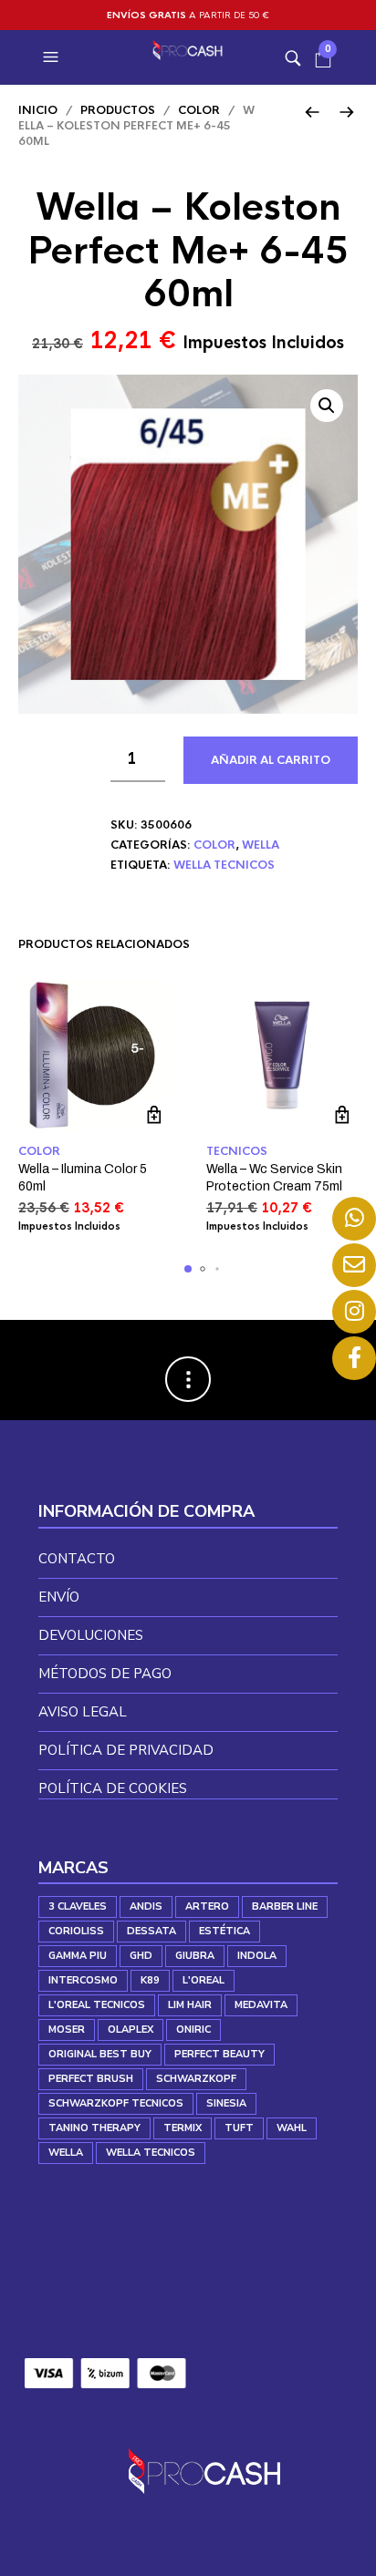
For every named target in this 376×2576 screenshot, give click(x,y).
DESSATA (151, 1931)
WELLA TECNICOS (224, 865)
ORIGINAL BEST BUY (100, 2054)
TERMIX (183, 2128)
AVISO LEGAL (83, 1712)
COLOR (199, 110)
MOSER (67, 2030)
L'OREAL (204, 1980)
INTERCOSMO (83, 1980)
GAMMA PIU (78, 1956)
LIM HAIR (190, 2005)
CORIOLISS (76, 1931)
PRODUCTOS (118, 110)
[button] (53, 57)
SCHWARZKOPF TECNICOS (116, 2103)
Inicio (38, 110)
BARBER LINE (285, 1906)
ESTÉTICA (225, 1931)
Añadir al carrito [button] (154, 1115)
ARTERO (207, 1906)
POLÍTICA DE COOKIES (113, 1788)
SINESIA (226, 2103)
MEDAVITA (261, 2005)
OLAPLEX (131, 2030)
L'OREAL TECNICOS (97, 2005)
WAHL (292, 2128)
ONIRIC (193, 2030)
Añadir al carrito (271, 760)
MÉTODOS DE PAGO (105, 1674)
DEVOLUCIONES (91, 1635)
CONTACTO (77, 1559)
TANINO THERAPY (94, 2128)
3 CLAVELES (78, 1906)
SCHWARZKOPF (196, 2079)
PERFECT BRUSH (91, 2079)
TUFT (239, 2128)
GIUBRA (195, 1956)
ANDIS (146, 1906)
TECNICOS (237, 1151)
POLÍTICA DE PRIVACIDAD (126, 1750)
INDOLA (257, 1956)
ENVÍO (59, 1597)
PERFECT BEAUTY (219, 2054)
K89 (150, 1980)
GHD (141, 1956)
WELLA (261, 845)
